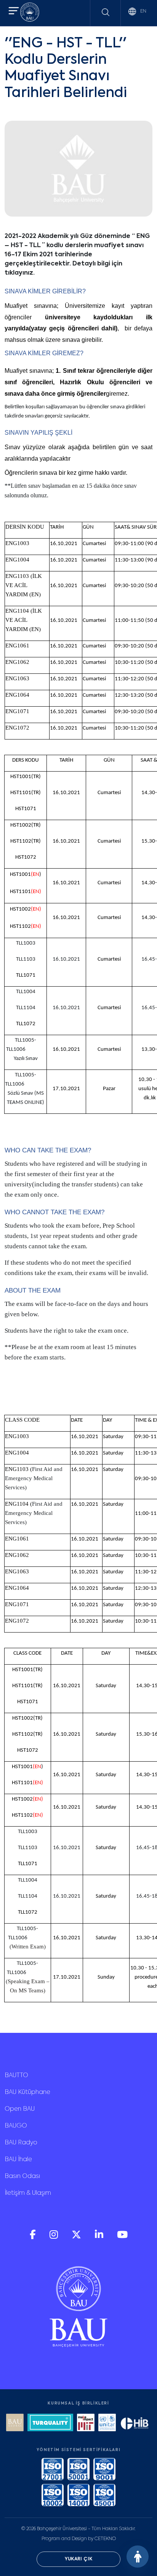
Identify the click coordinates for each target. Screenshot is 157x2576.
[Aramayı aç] (106, 12)
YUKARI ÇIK (79, 2559)
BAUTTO (16, 2076)
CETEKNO (105, 2539)
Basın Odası (22, 2176)
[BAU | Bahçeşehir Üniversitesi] (30, 13)
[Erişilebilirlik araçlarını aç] (138, 2557)
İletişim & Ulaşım (28, 2193)
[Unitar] (107, 2423)
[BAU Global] (15, 2423)
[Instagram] (54, 2237)
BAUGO (16, 2126)
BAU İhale (18, 2160)
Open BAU (20, 2109)
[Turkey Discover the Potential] (50, 2423)
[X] (77, 2237)
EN (143, 11)
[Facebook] (34, 2237)
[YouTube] (122, 2237)
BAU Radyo (21, 2143)
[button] (14, 12)
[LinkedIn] (100, 2237)
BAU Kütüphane (27, 2092)
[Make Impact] (86, 2423)
